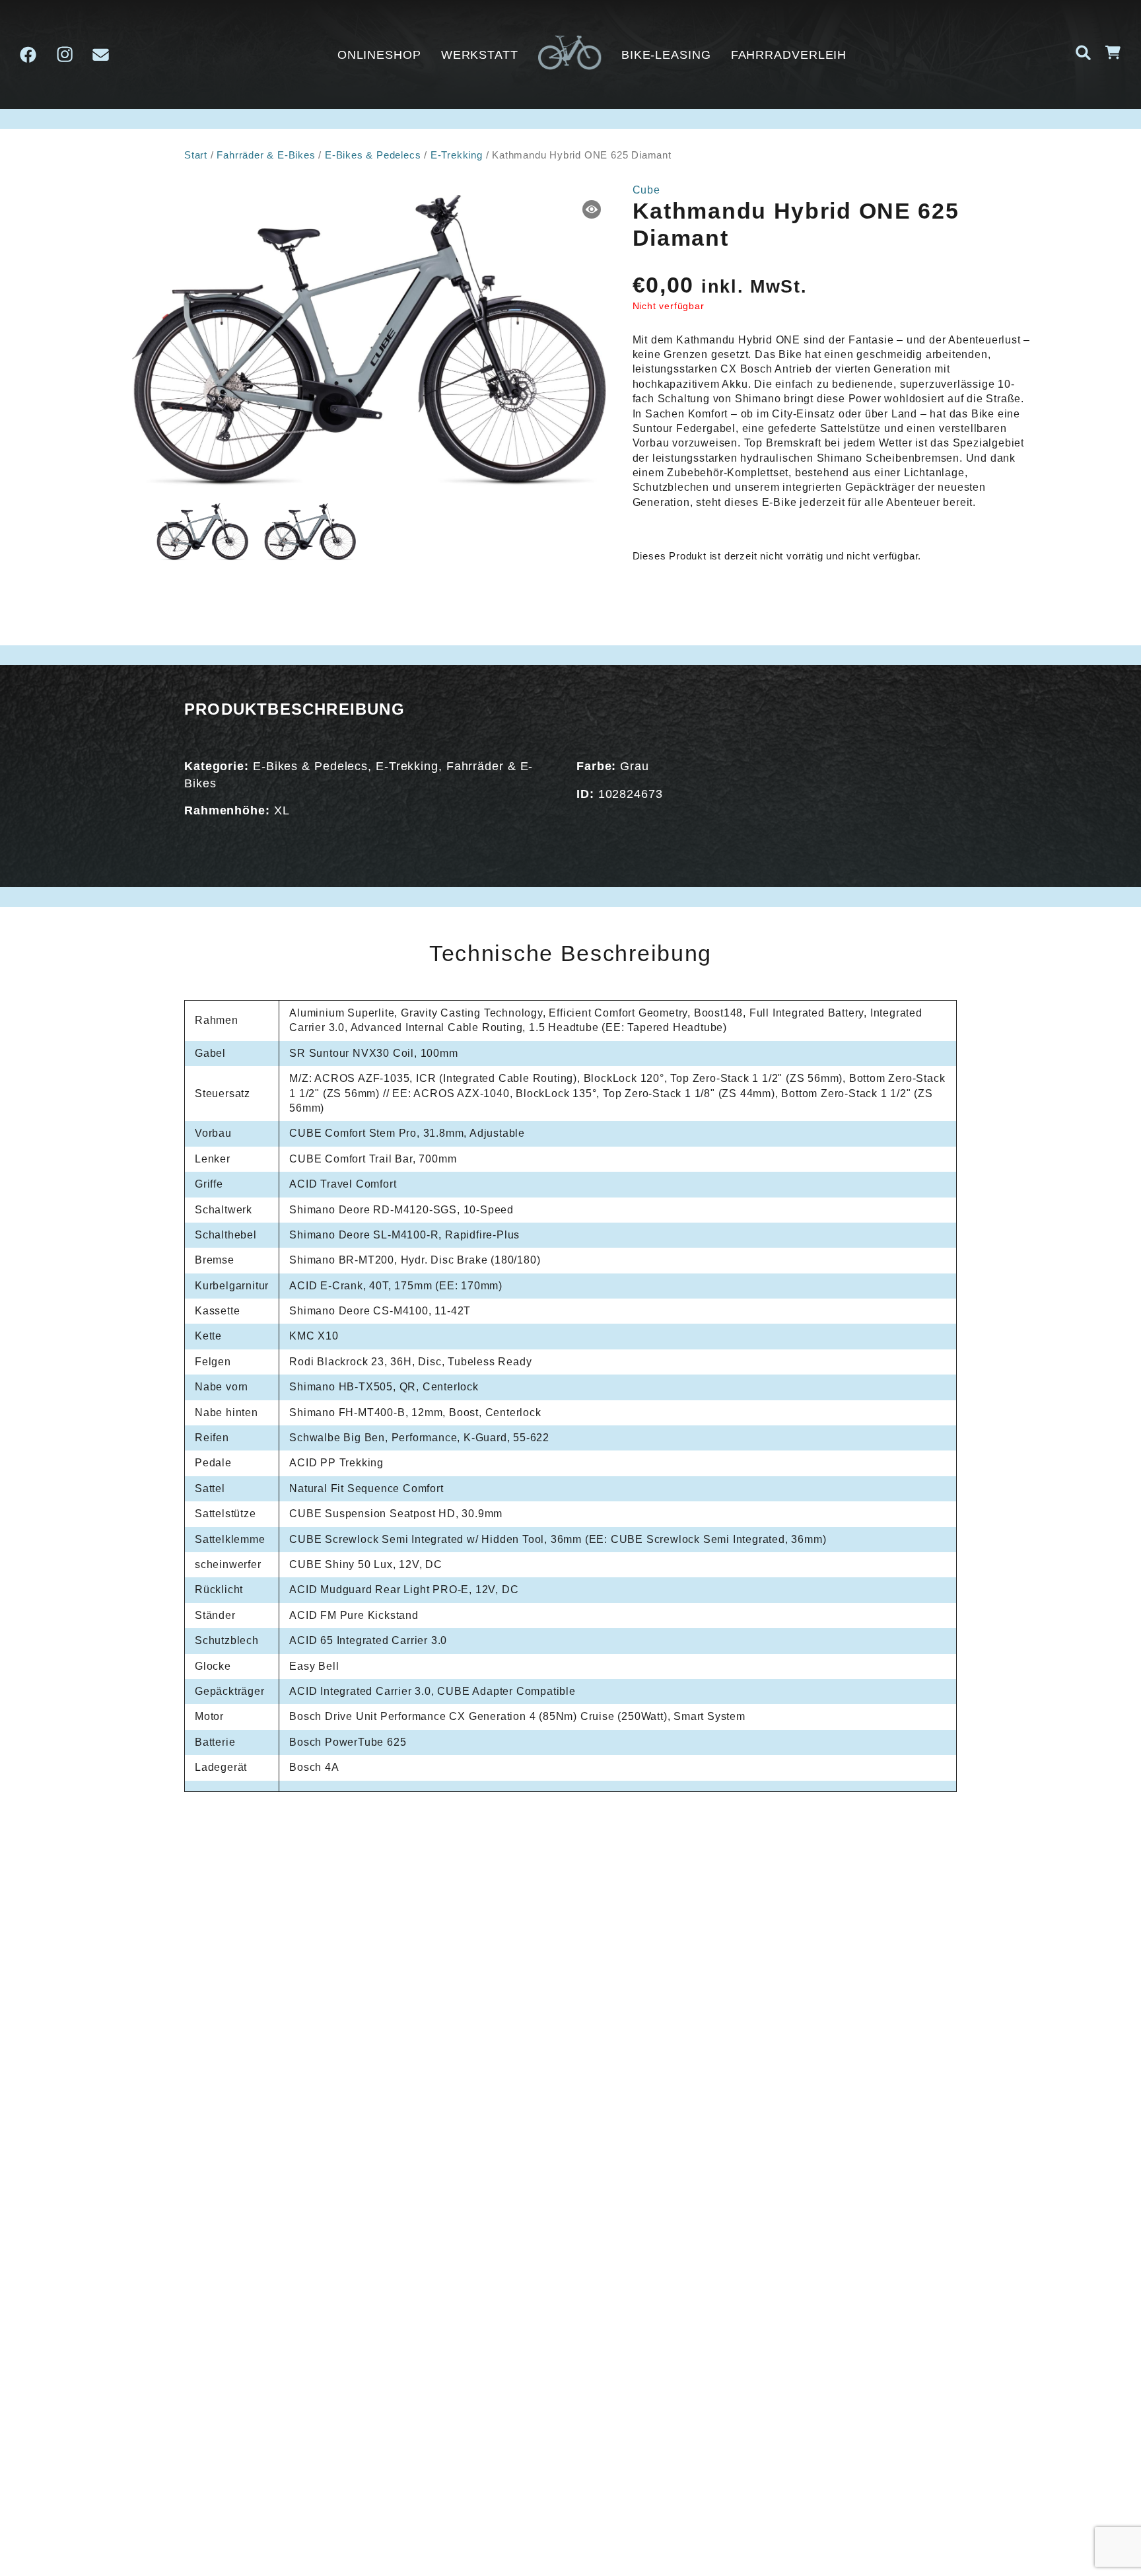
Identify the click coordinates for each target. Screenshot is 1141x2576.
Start (196, 155)
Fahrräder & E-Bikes (266, 155)
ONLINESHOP (379, 55)
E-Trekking (457, 155)
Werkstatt (480, 55)
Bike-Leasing (666, 55)
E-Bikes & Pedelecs (373, 155)
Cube (646, 190)
